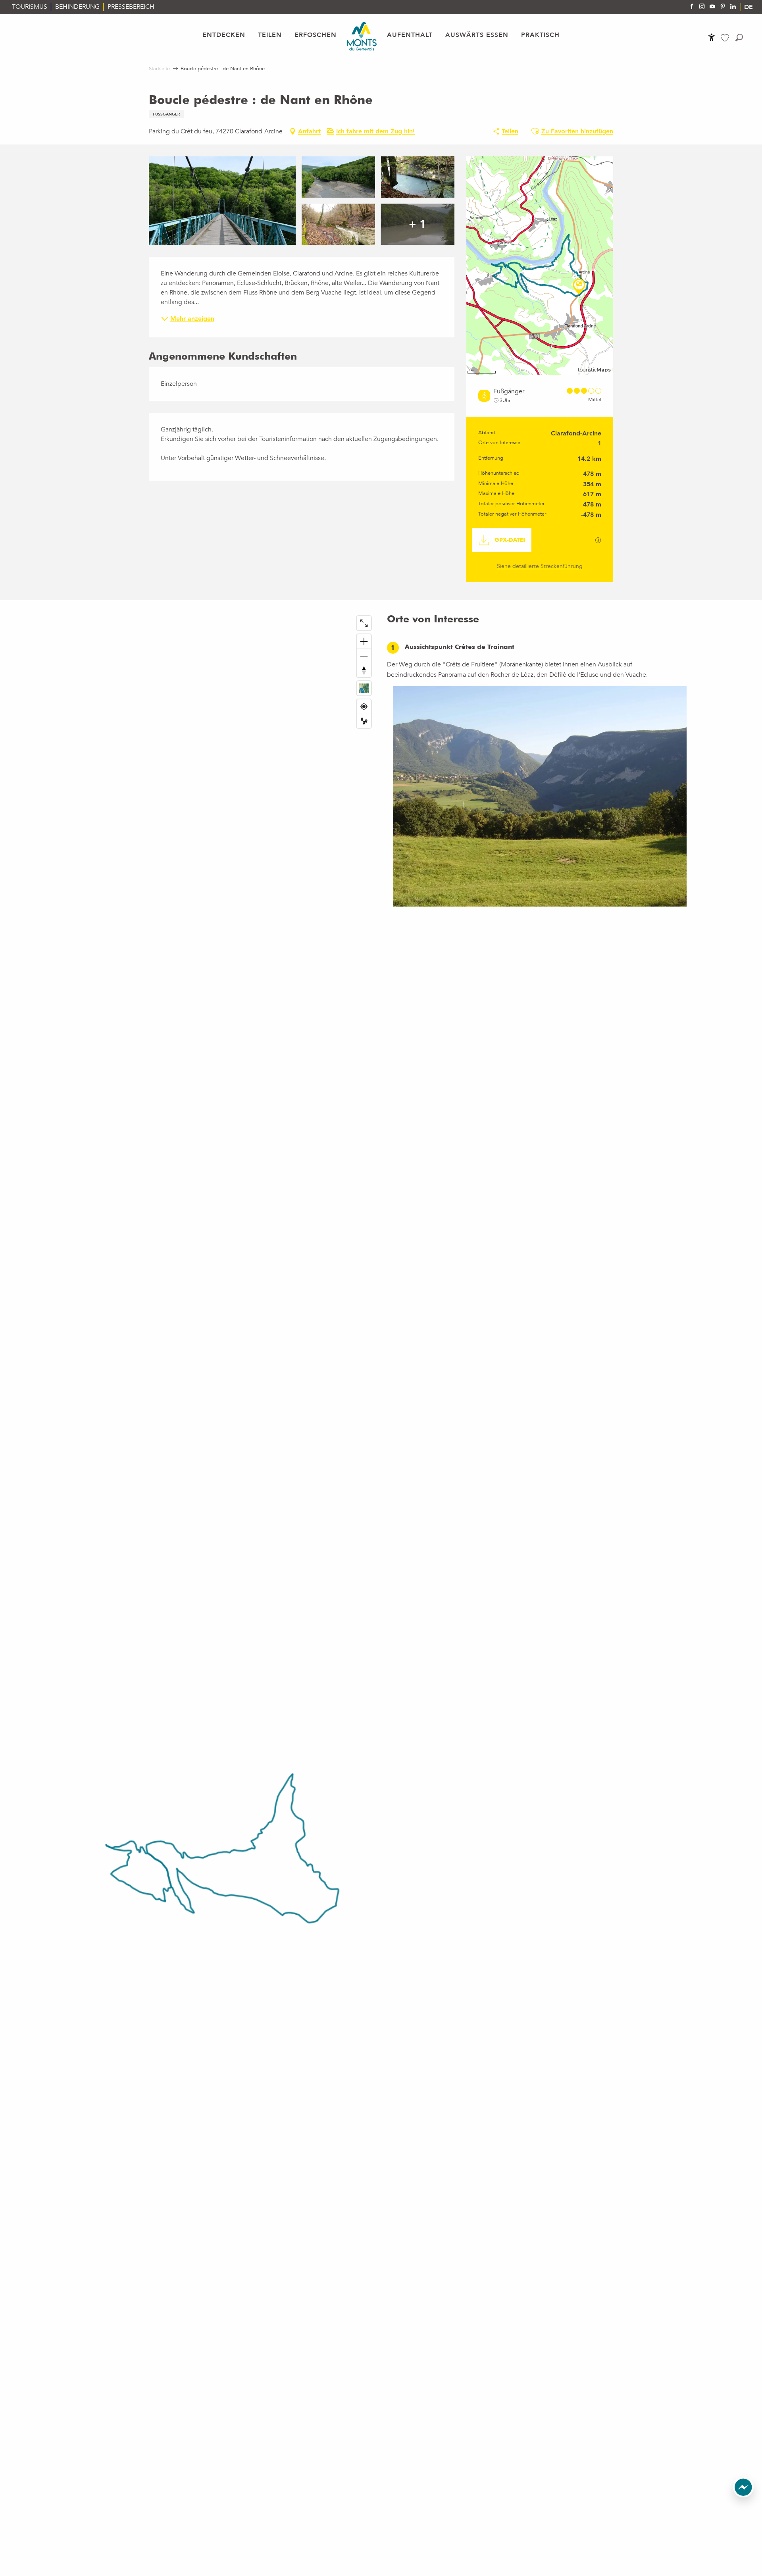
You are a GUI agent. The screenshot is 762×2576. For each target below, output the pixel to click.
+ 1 (418, 224)
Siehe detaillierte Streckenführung (540, 566)
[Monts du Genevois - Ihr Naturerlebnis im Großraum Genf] (362, 36)
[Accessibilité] (712, 37)
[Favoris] (726, 38)
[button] (739, 38)
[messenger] (743, 2495)
